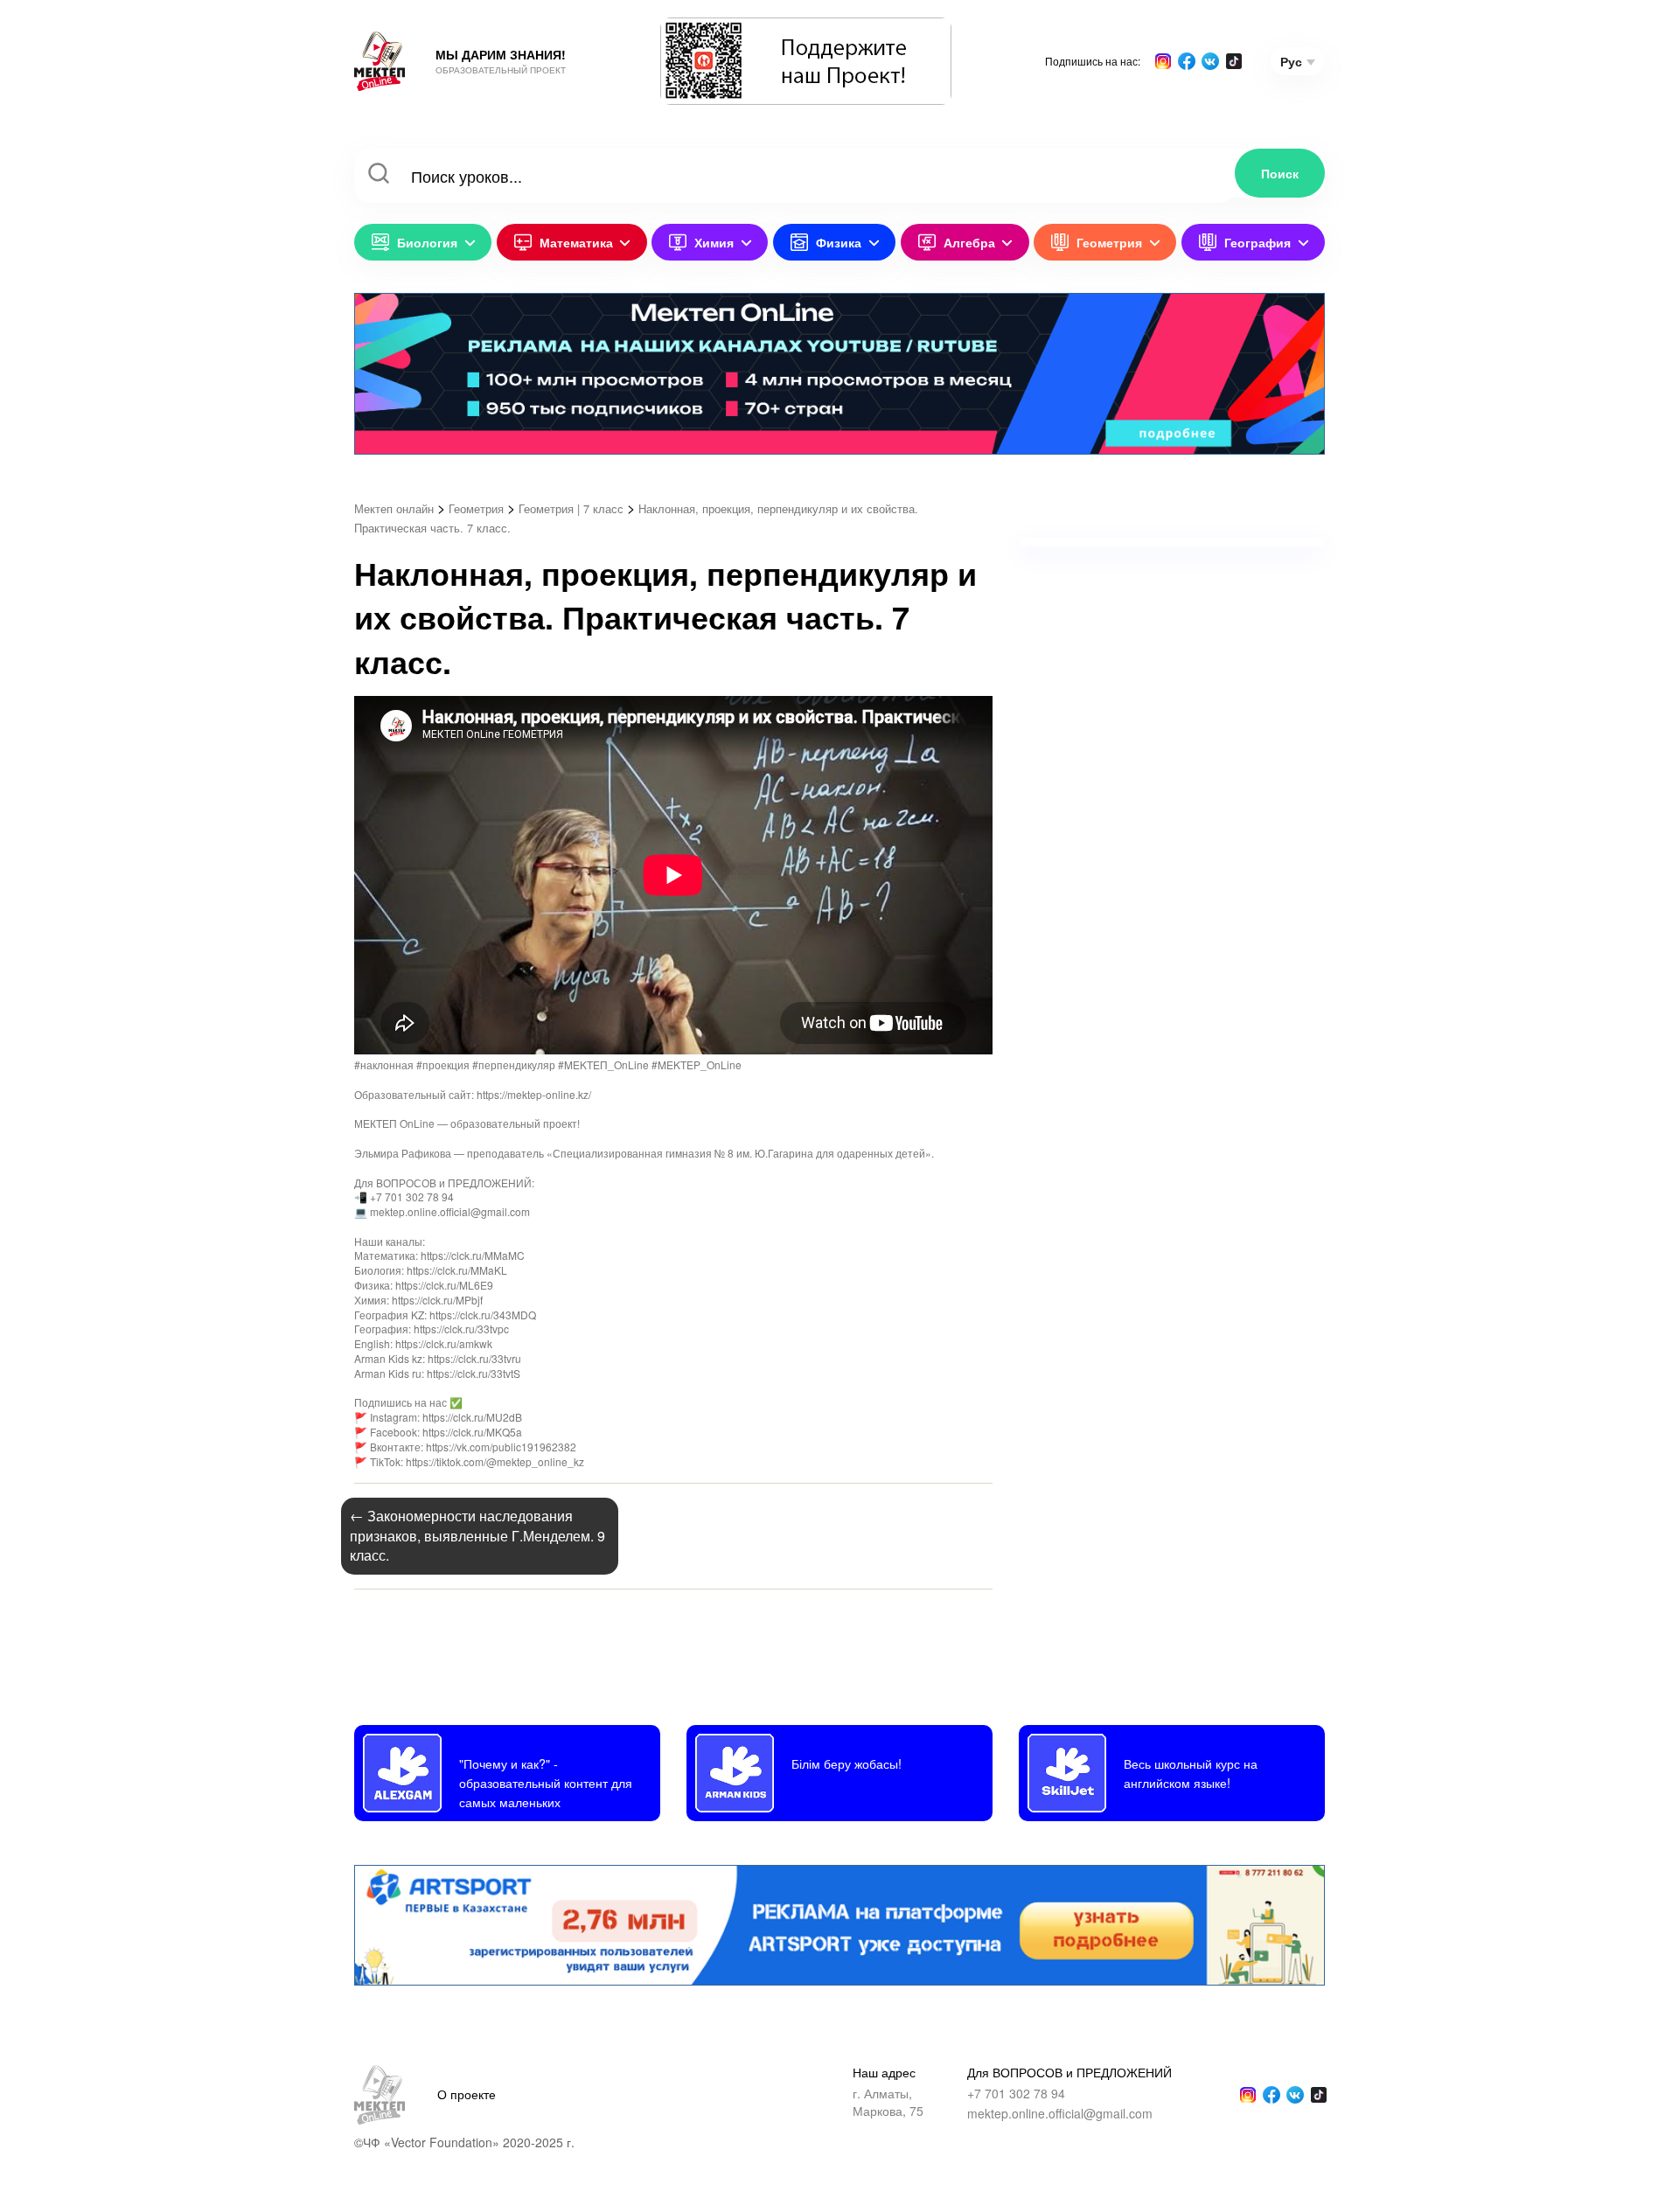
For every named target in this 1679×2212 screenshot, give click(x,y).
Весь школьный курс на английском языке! (1191, 1773)
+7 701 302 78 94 (1016, 2094)
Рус (1291, 61)
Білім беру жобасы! (846, 1763)
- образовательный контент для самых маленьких (546, 1783)
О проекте (467, 2094)
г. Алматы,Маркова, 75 (888, 2102)
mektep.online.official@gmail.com (1060, 2114)
